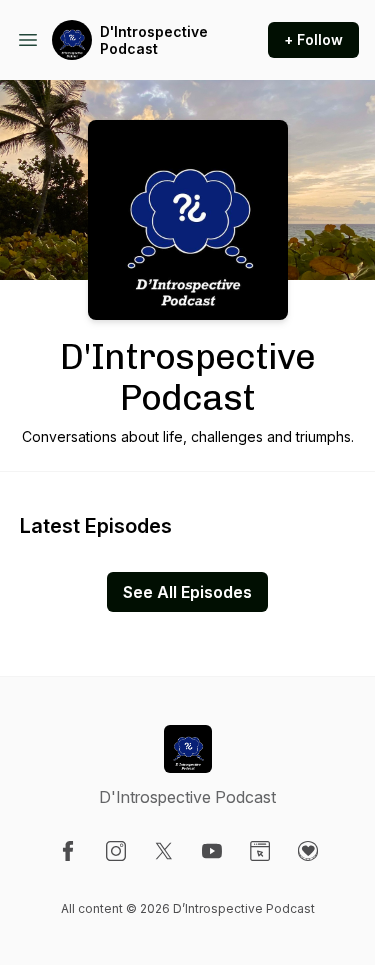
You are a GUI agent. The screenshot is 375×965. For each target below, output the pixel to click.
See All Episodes (187, 592)
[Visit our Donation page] (308, 851)
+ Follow (313, 39)
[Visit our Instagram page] (116, 851)
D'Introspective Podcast (154, 40)
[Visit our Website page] (260, 851)
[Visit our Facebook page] (68, 851)
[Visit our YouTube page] (212, 851)
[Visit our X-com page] (164, 851)
